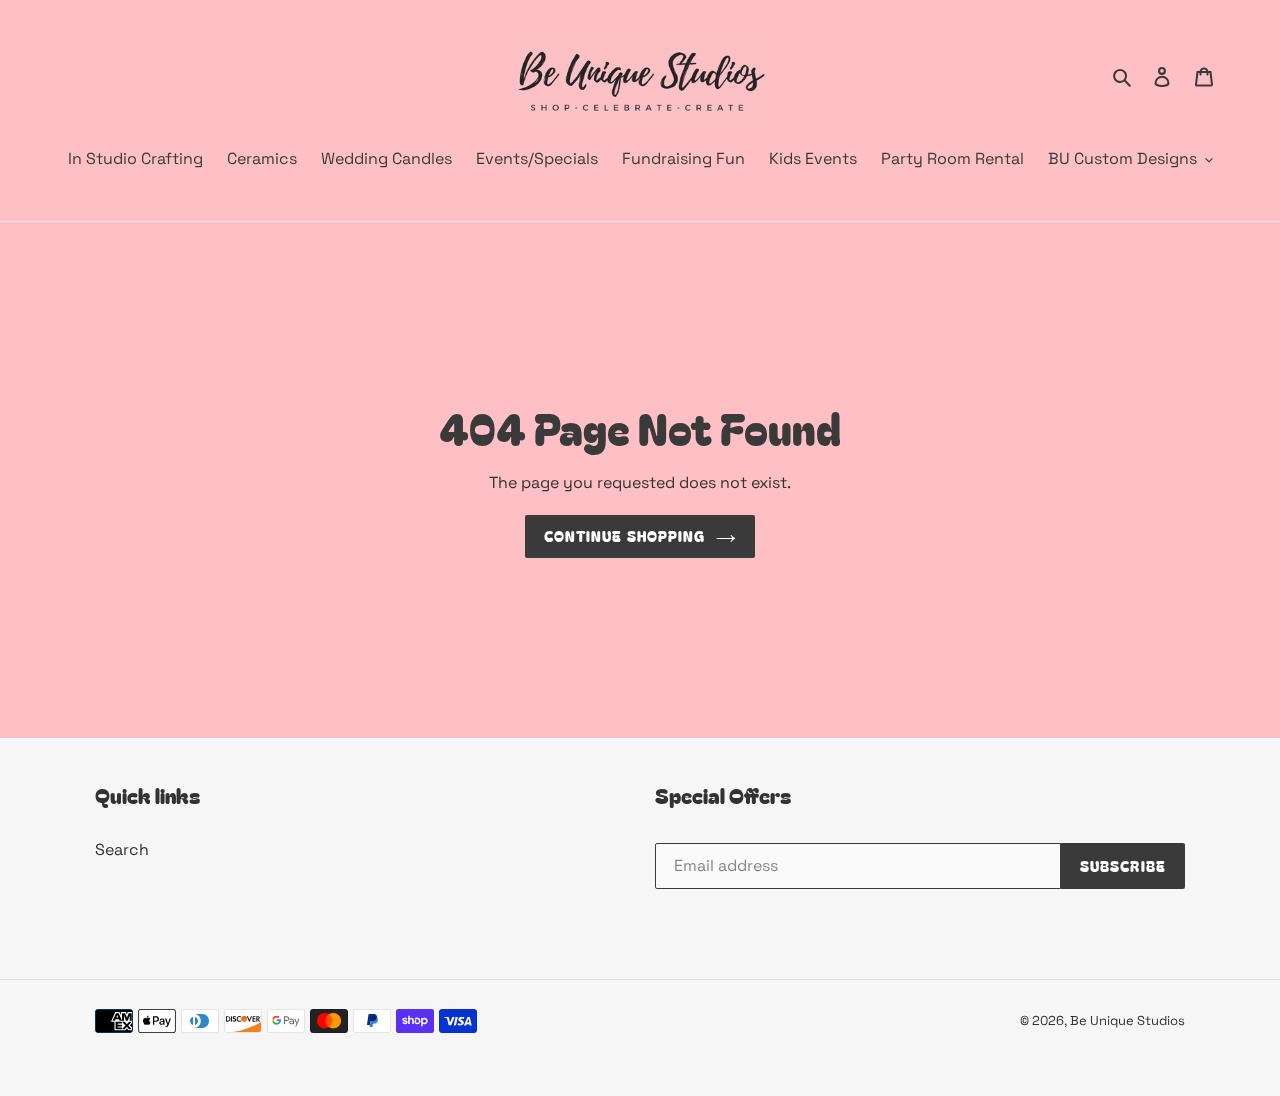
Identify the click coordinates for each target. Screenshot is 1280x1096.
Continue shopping (624, 536)
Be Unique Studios (1127, 1020)
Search (122, 849)
